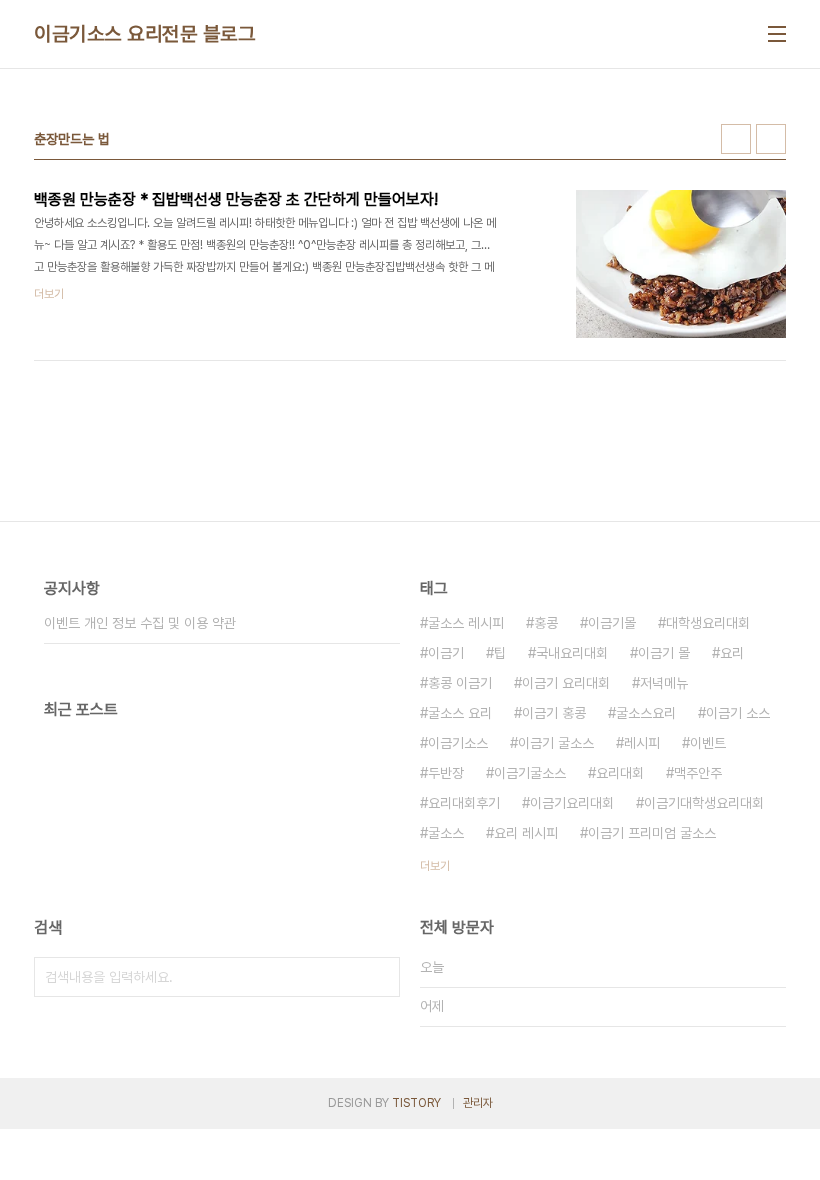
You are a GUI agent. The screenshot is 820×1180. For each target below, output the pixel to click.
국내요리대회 (572, 653)
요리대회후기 (464, 803)
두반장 (446, 773)
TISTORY (416, 1103)
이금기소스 (458, 743)
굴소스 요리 (460, 713)
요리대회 (620, 773)
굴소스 (446, 833)
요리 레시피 (526, 833)
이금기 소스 (738, 713)
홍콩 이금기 (460, 683)
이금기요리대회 (572, 803)
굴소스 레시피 (466, 623)
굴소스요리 (646, 713)
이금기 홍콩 (554, 713)
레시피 (642, 743)
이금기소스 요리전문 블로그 (144, 34)
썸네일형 (736, 139)
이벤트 (708, 743)
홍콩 (546, 623)
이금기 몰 (664, 653)
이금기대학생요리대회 (704, 803)
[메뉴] (777, 34)
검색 (380, 977)
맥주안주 (698, 773)
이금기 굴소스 (556, 743)
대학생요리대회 (708, 623)
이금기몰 (612, 623)
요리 (732, 653)
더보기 (435, 866)
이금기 (446, 653)
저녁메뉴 (664, 683)
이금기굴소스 (530, 773)
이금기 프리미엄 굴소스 (652, 833)
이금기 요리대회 (566, 683)
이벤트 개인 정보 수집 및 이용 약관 (140, 623)
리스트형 (771, 139)
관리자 (478, 1103)
